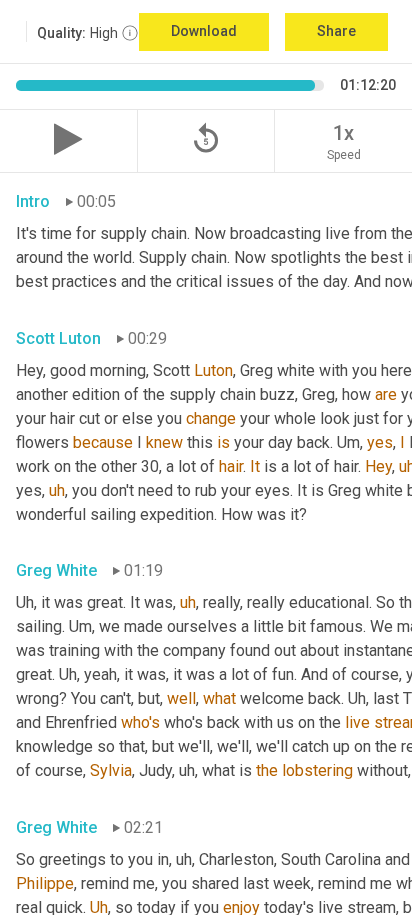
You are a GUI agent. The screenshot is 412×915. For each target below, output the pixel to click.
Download (204, 31)
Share (336, 31)
